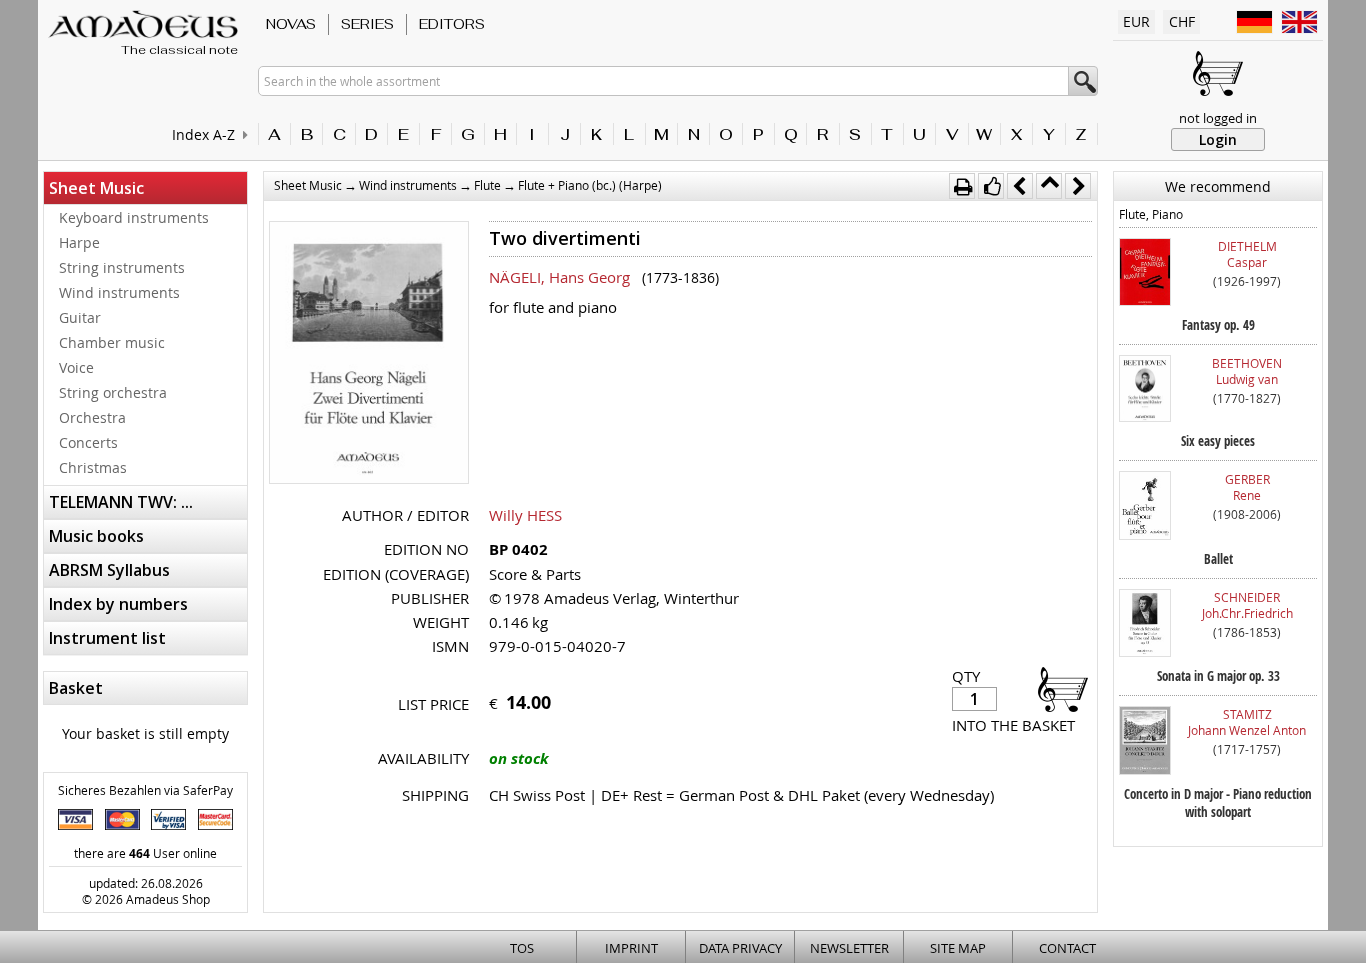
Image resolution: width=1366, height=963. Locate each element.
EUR (1136, 21)
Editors (452, 24)
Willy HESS (525, 515)
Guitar (80, 317)
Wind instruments (119, 292)
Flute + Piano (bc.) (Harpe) (590, 185)
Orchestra (92, 417)
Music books (96, 536)
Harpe (79, 242)
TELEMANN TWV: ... (121, 502)
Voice (76, 367)
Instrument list (107, 638)
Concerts (88, 442)
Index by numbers (118, 604)
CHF (1182, 21)
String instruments (122, 267)
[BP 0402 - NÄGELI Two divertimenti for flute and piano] (369, 354)
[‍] (1057, 688)
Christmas (93, 467)
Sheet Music (96, 188)
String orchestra (113, 392)
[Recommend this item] (991, 186)
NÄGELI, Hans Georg (559, 277)
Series (367, 24)
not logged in (1218, 118)
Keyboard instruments (134, 217)
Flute (487, 185)
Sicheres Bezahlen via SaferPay (145, 790)
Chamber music (112, 342)
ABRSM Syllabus (109, 570)
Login (1218, 139)
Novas (291, 24)
